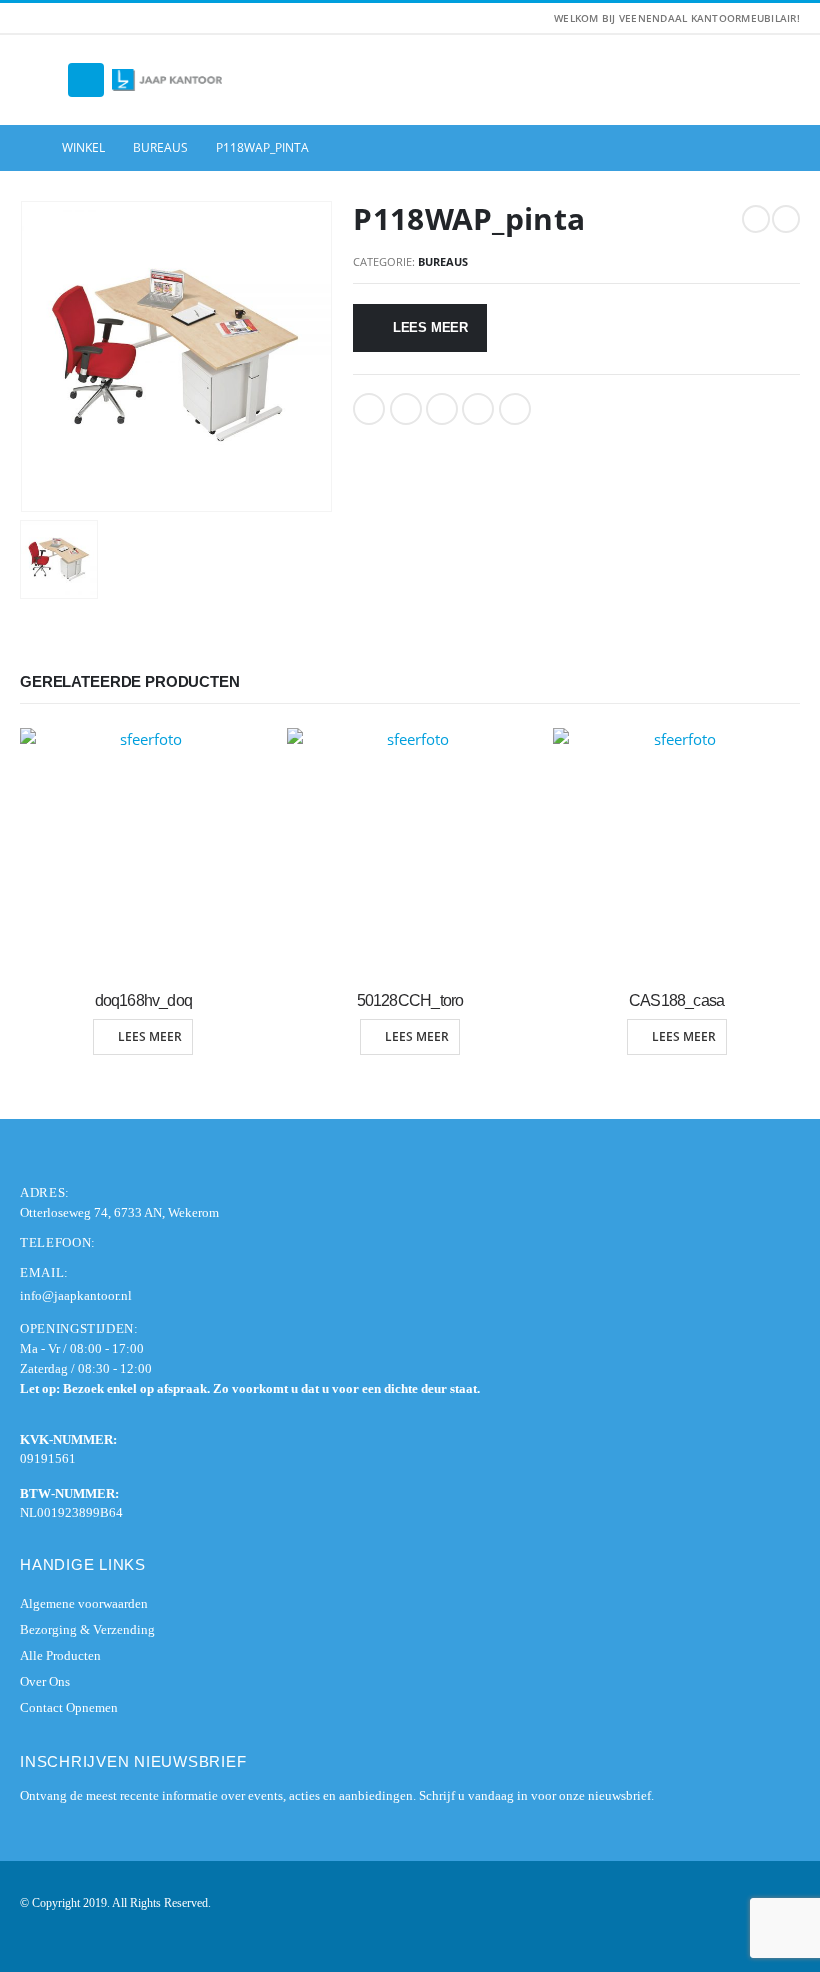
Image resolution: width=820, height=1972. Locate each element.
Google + (478, 409)
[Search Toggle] (40, 80)
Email (515, 409)
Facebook (369, 409)
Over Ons (45, 1681)
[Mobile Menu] (86, 80)
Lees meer (430, 327)
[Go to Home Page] (27, 148)
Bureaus (443, 261)
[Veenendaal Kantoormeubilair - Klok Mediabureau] (167, 80)
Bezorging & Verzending (87, 1629)
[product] (143, 851)
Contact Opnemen (69, 1707)
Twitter (406, 409)
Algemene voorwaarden (84, 1603)
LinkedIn (442, 409)
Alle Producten (60, 1655)
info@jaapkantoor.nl (76, 1295)
